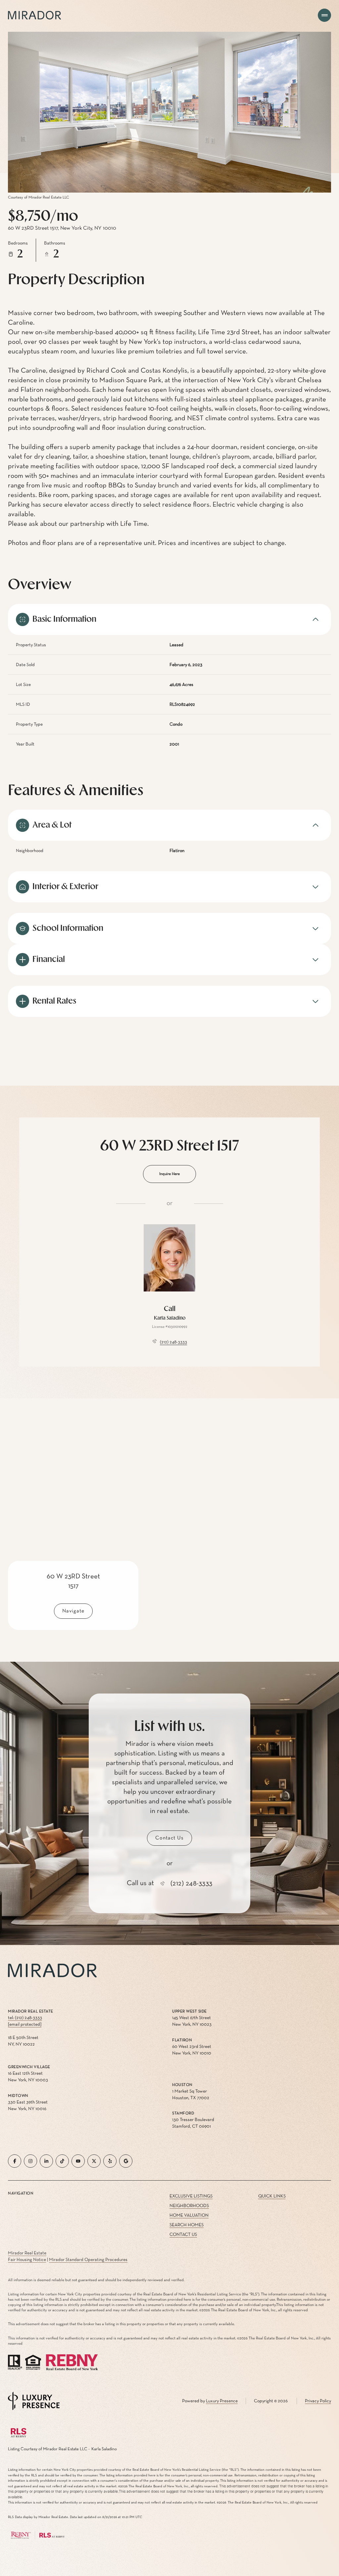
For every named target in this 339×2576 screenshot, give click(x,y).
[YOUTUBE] (78, 2161)
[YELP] (110, 2161)
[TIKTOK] (62, 2161)
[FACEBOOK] (15, 2161)
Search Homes (187, 2225)
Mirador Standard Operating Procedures (88, 2260)
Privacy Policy (318, 2401)
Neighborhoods (189, 2206)
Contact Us (183, 2235)
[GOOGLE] (126, 2161)
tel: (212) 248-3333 (25, 2018)
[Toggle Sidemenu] (324, 15)
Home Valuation (189, 2215)
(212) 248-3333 (173, 1342)
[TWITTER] (94, 2161)
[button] (169, 1838)
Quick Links (272, 2196)
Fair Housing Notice (27, 2260)
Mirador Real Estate (27, 2253)
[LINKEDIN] (46, 2161)
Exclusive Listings (191, 2196)
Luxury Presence (222, 2401)
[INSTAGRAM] (30, 2161)
